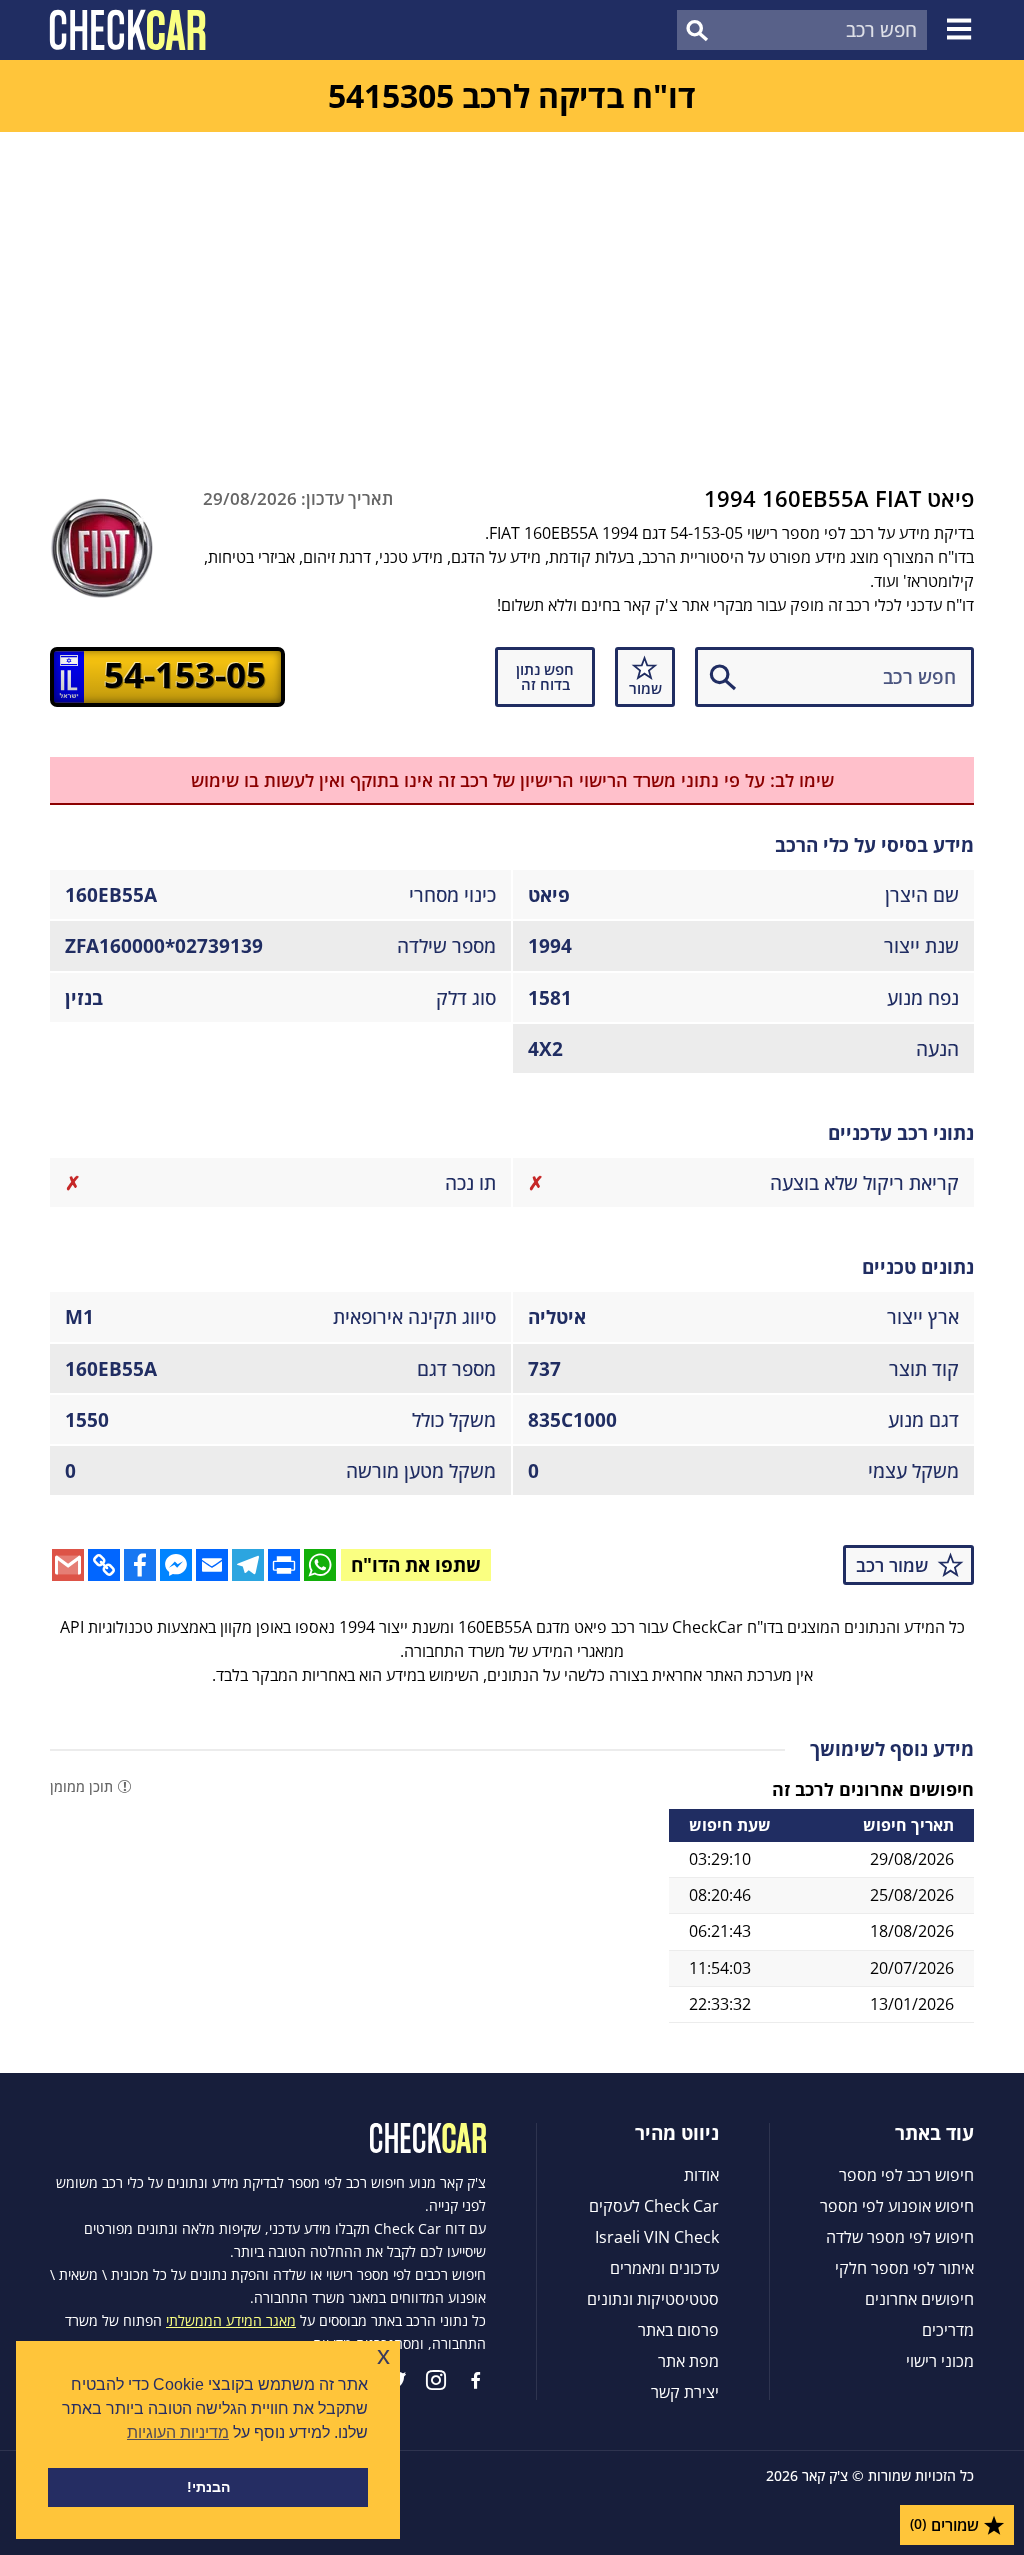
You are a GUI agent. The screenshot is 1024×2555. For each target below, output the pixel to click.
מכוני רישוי (940, 2361)
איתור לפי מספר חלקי (904, 2268)
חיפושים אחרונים (919, 2299)
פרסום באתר (678, 2330)
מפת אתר (688, 2361)
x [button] (383, 2355)
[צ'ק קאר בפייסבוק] (476, 2380)
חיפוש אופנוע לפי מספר (897, 2206)
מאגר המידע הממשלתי (231, 2320)
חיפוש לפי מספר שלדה (900, 2237)
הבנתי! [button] (208, 2487)
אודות (701, 2175)
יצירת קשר (685, 2392)
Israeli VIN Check (657, 2237)
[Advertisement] (512, 282)
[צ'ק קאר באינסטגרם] (436, 2380)
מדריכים (948, 2330)
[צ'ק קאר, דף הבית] (127, 30)
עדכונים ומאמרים (664, 2268)
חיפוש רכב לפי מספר (906, 2175)
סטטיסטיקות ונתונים (653, 2299)
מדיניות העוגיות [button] (178, 2432)
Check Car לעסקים (654, 2206)
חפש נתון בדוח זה (545, 676)
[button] (962, 30)
